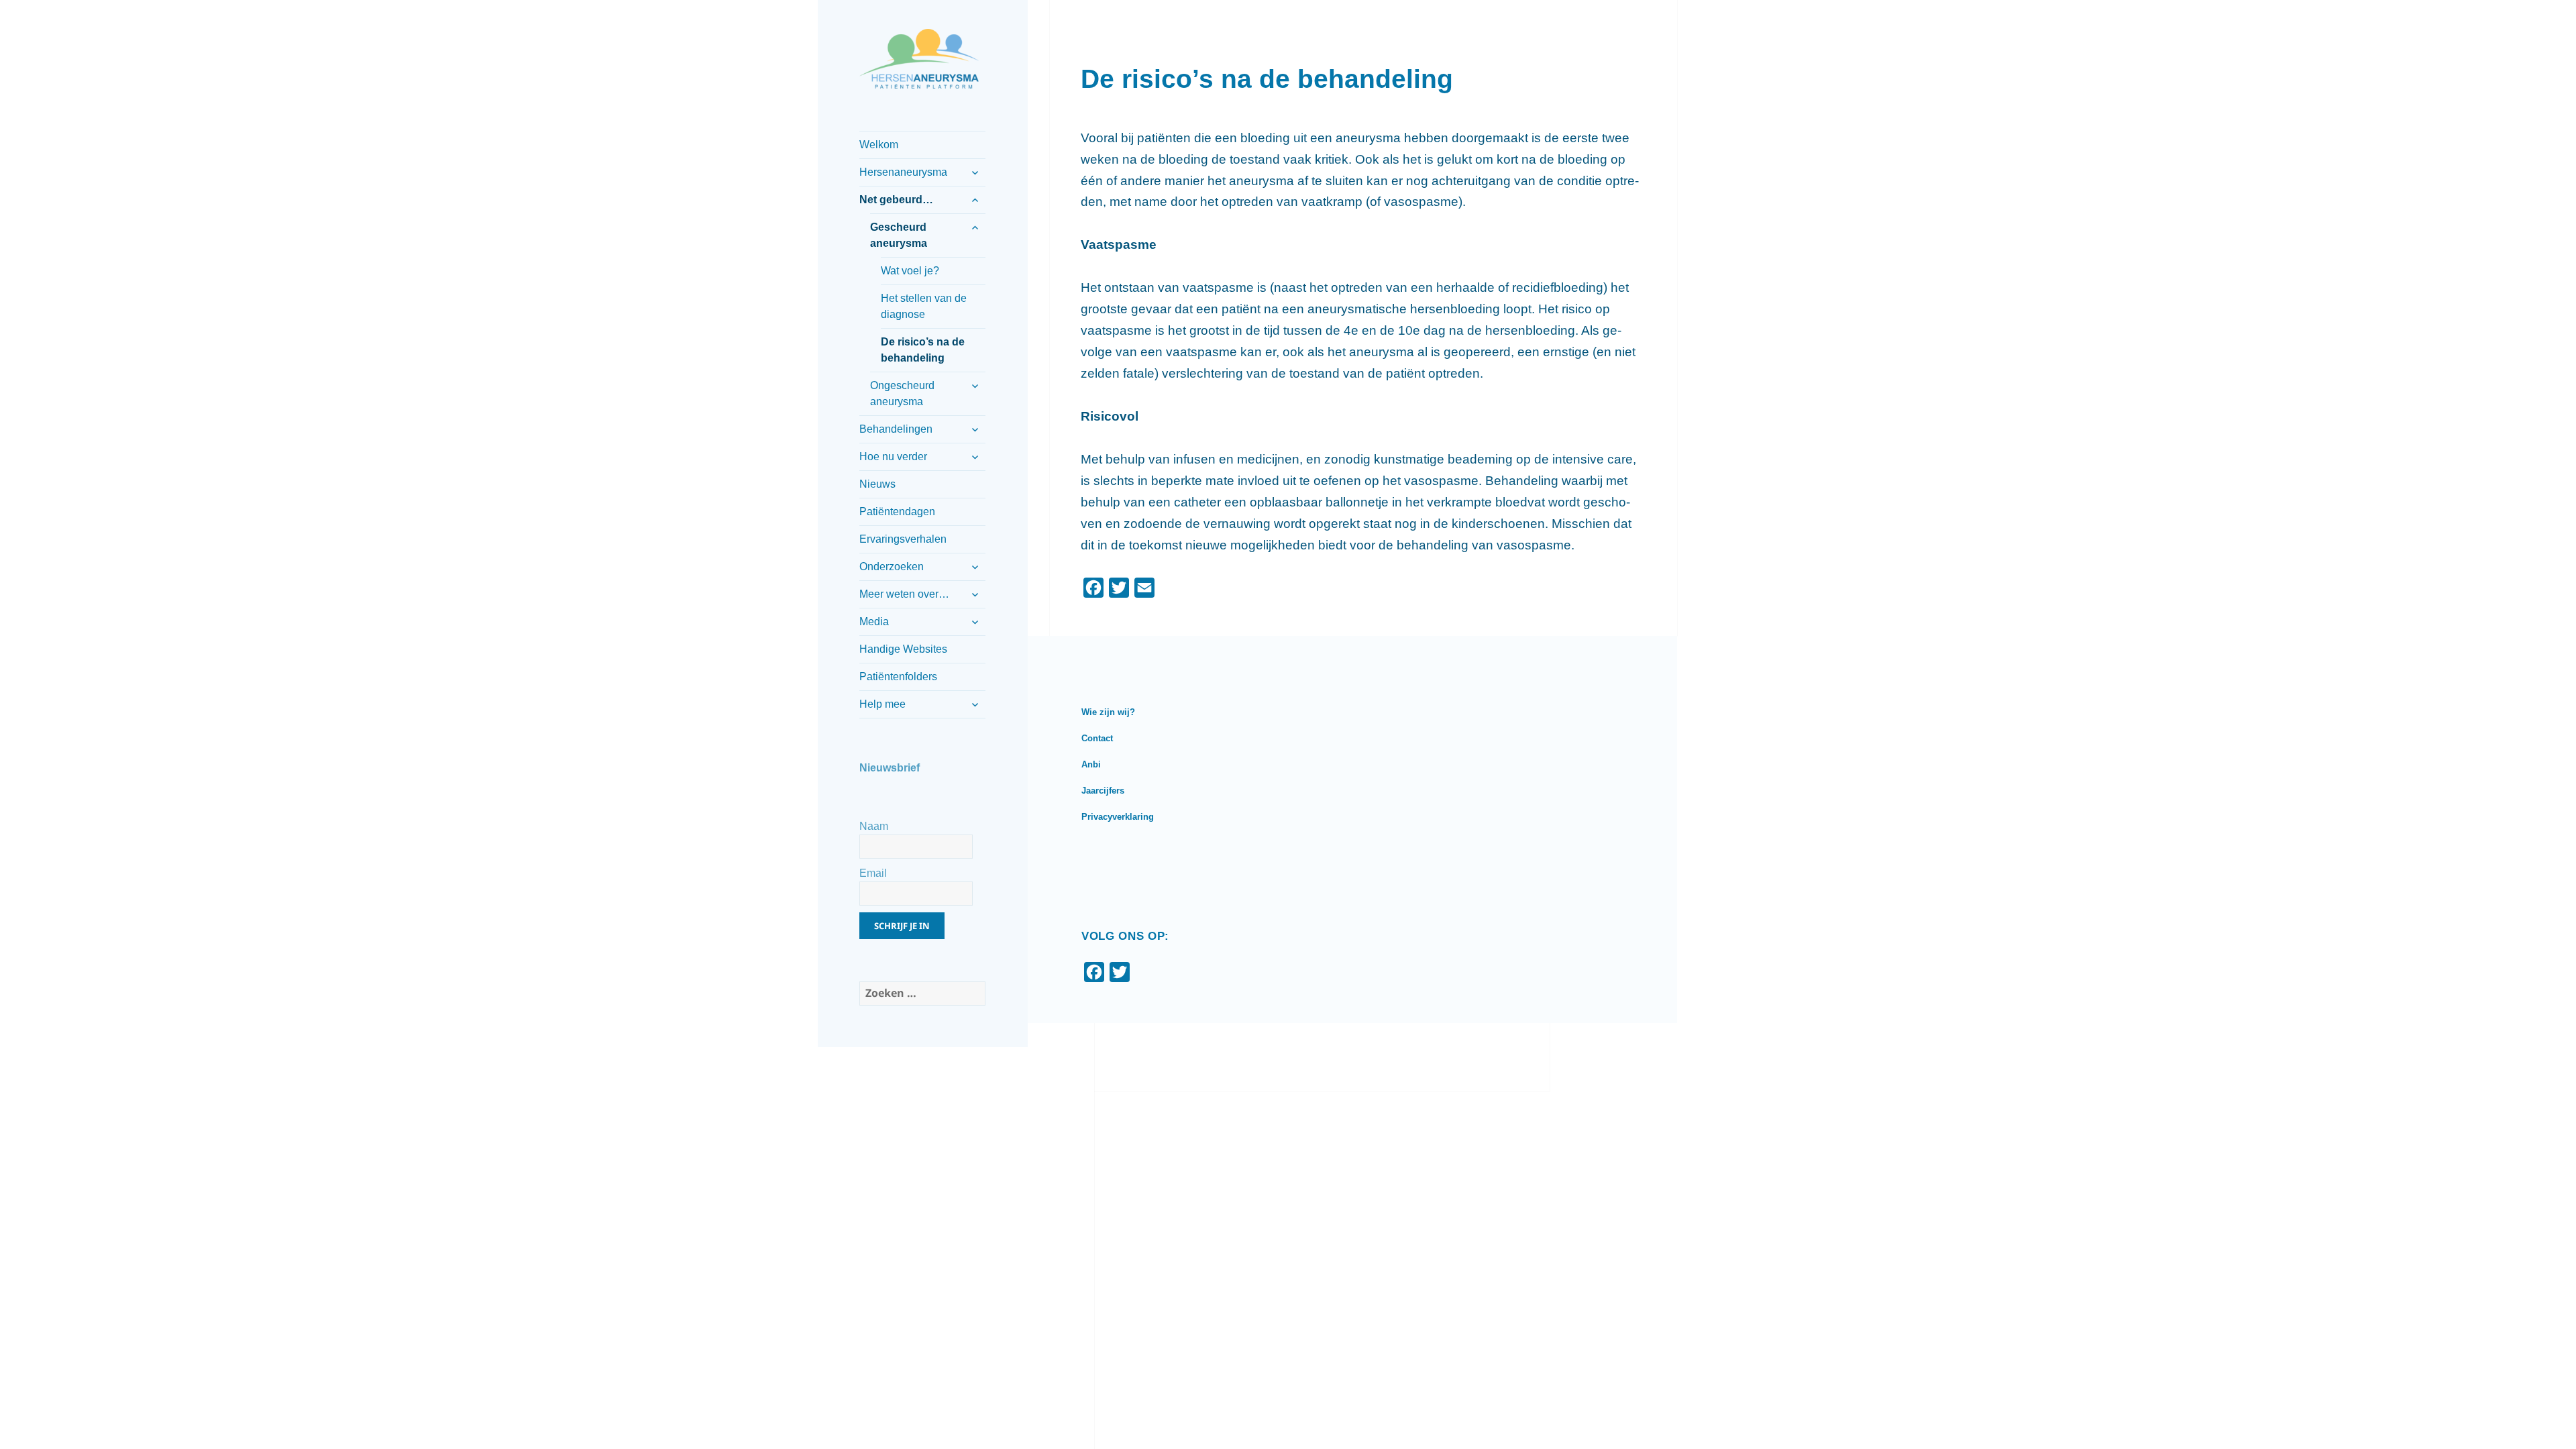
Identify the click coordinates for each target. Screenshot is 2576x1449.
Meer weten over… (904, 594)
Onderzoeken (892, 567)
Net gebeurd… (896, 200)
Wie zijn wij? (1108, 712)
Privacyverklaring (1118, 817)
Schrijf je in (902, 926)
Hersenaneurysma (903, 172)
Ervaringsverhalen (903, 539)
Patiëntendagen (897, 512)
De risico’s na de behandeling (923, 350)
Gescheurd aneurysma (899, 235)
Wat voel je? (910, 271)
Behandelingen (896, 429)
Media (874, 622)
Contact (1097, 738)
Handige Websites (903, 649)
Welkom (879, 145)
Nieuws (877, 484)
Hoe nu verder (893, 457)
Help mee (882, 704)
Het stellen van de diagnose (924, 306)
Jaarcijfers (1103, 791)
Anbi (1091, 764)
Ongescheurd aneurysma (902, 393)
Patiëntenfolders (898, 677)
